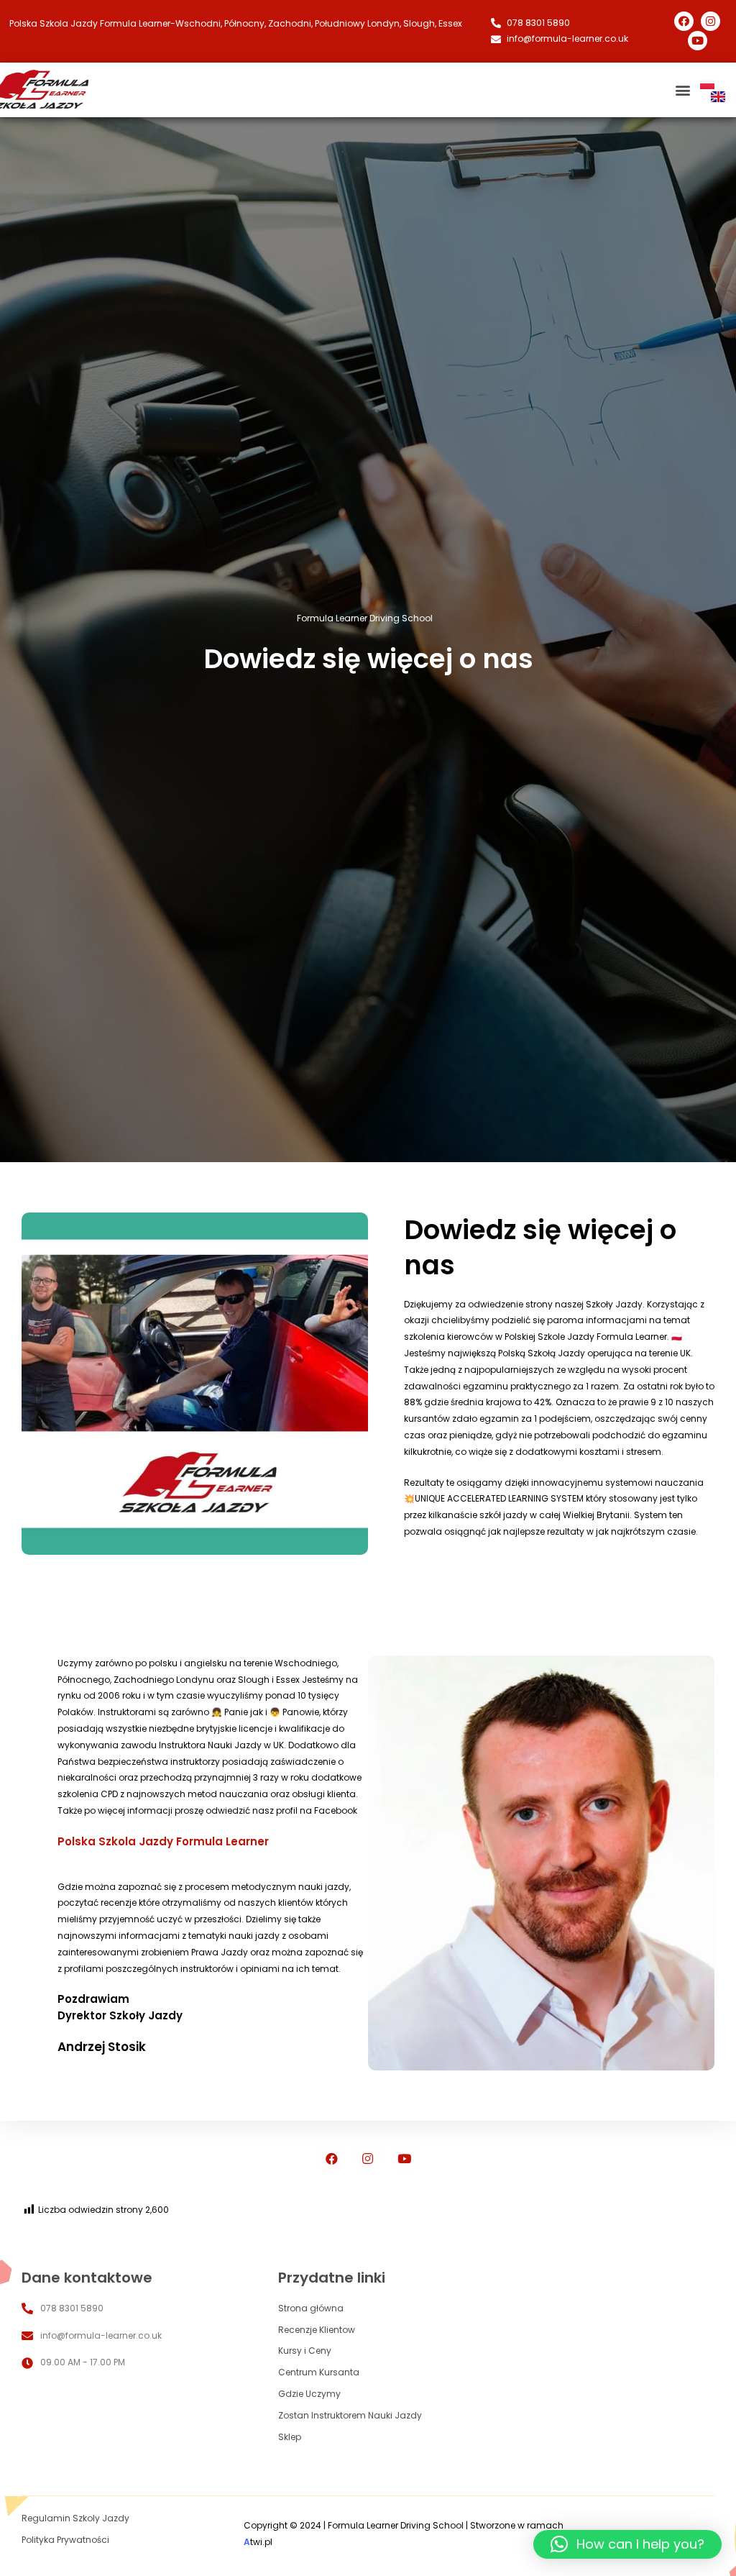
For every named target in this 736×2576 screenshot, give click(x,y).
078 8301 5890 (72, 2308)
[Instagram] (710, 21)
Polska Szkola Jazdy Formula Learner (163, 1841)
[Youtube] (698, 41)
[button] (627, 2544)
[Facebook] (684, 21)
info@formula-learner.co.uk (101, 2335)
